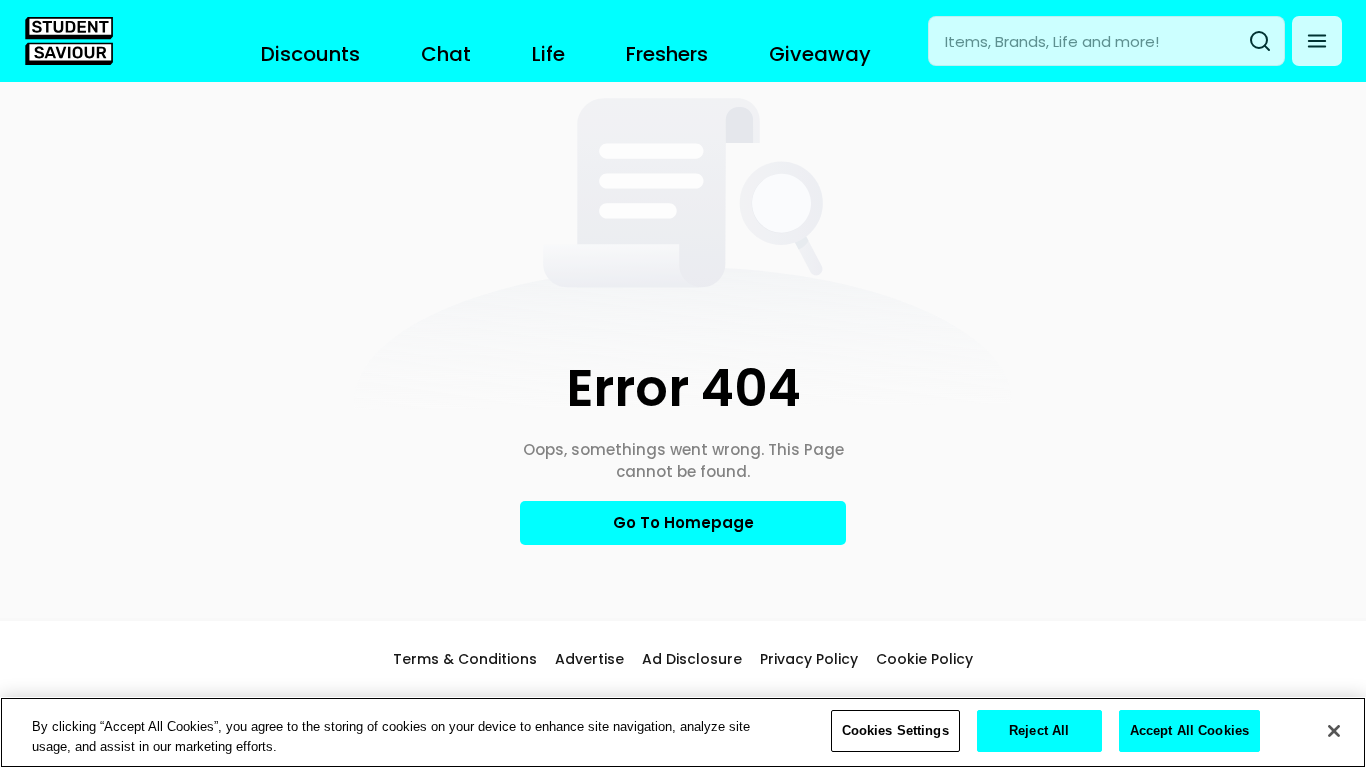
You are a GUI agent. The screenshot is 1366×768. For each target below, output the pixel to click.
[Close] (1334, 731)
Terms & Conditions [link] (465, 659)
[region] (683, 732)
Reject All (1039, 730)
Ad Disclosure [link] (692, 659)
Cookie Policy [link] (924, 659)
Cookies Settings (895, 730)
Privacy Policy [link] (809, 659)
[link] (69, 41)
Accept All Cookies (1189, 730)
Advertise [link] (589, 659)
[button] (1317, 41)
